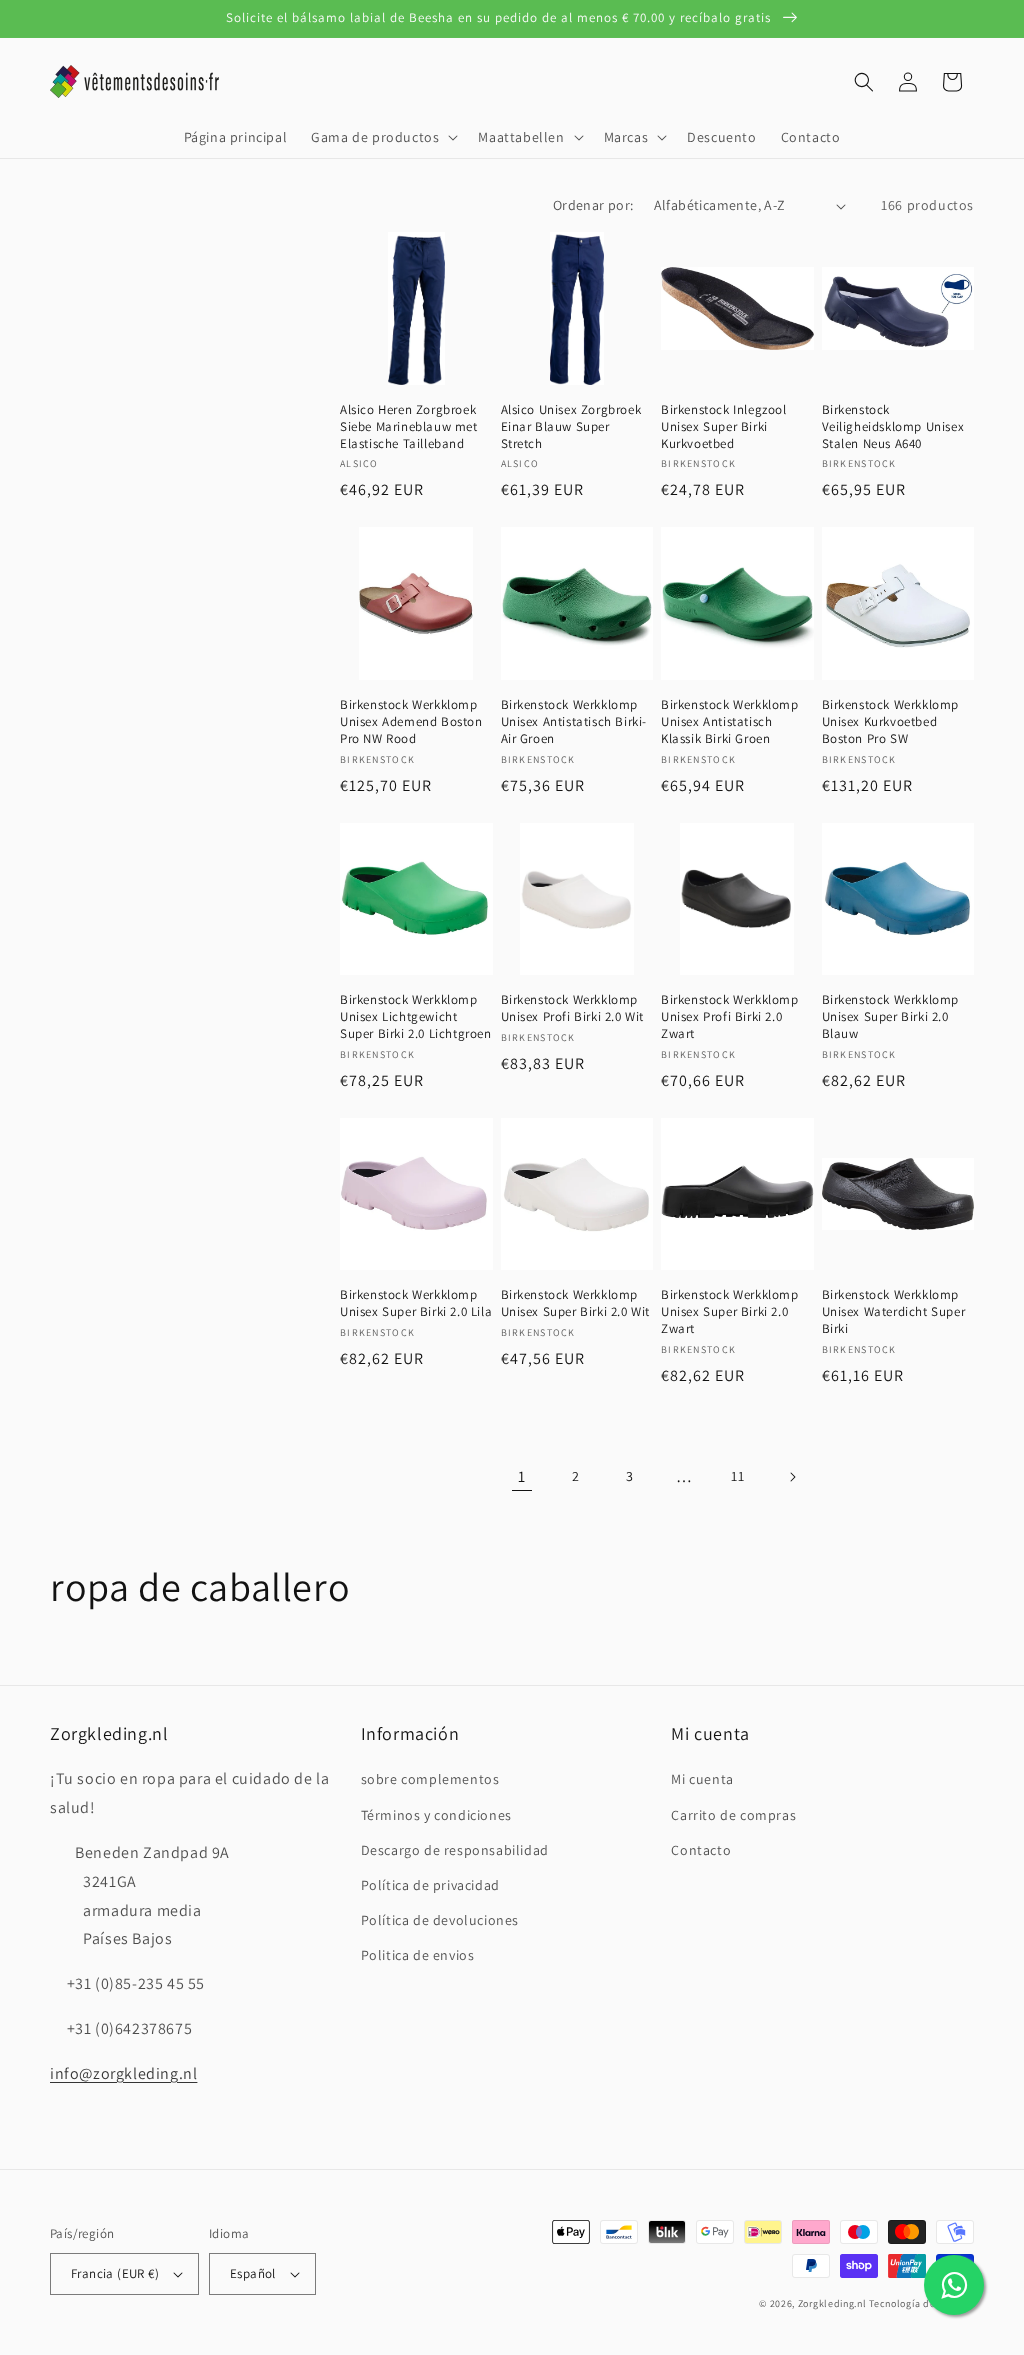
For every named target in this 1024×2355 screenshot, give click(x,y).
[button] (382, 137)
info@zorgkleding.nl (123, 2073)
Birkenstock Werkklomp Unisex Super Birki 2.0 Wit (576, 1303)
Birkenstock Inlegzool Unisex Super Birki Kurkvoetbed (724, 427)
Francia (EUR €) (115, 2273)
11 (737, 1476)
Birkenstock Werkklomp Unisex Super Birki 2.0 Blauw (891, 1017)
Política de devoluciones (440, 1920)
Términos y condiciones (436, 1815)
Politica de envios (418, 1955)
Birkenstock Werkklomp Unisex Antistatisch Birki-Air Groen (574, 722)
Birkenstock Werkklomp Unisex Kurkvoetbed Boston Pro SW (891, 722)
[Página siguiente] (792, 1477)
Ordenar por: (593, 205)
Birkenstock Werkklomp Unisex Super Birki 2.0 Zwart (730, 1312)
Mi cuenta (702, 1779)
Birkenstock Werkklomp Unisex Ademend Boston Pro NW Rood (411, 722)
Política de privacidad (430, 1885)
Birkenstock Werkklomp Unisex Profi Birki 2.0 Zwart (730, 1017)
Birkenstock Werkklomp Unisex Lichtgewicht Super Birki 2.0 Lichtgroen (416, 1017)
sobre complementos (430, 1779)
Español (253, 2273)
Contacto (701, 1850)
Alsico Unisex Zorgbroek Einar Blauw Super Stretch (571, 427)
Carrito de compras (733, 1815)
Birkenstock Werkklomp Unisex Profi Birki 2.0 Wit (573, 1008)
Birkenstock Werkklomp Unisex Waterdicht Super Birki (894, 1312)
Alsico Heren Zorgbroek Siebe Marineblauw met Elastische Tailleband (409, 427)
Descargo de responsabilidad (455, 1850)
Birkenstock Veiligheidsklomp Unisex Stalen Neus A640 (893, 427)
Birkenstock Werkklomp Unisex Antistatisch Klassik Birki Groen (730, 722)
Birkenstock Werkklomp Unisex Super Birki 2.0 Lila (416, 1303)
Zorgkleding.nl (832, 2303)
